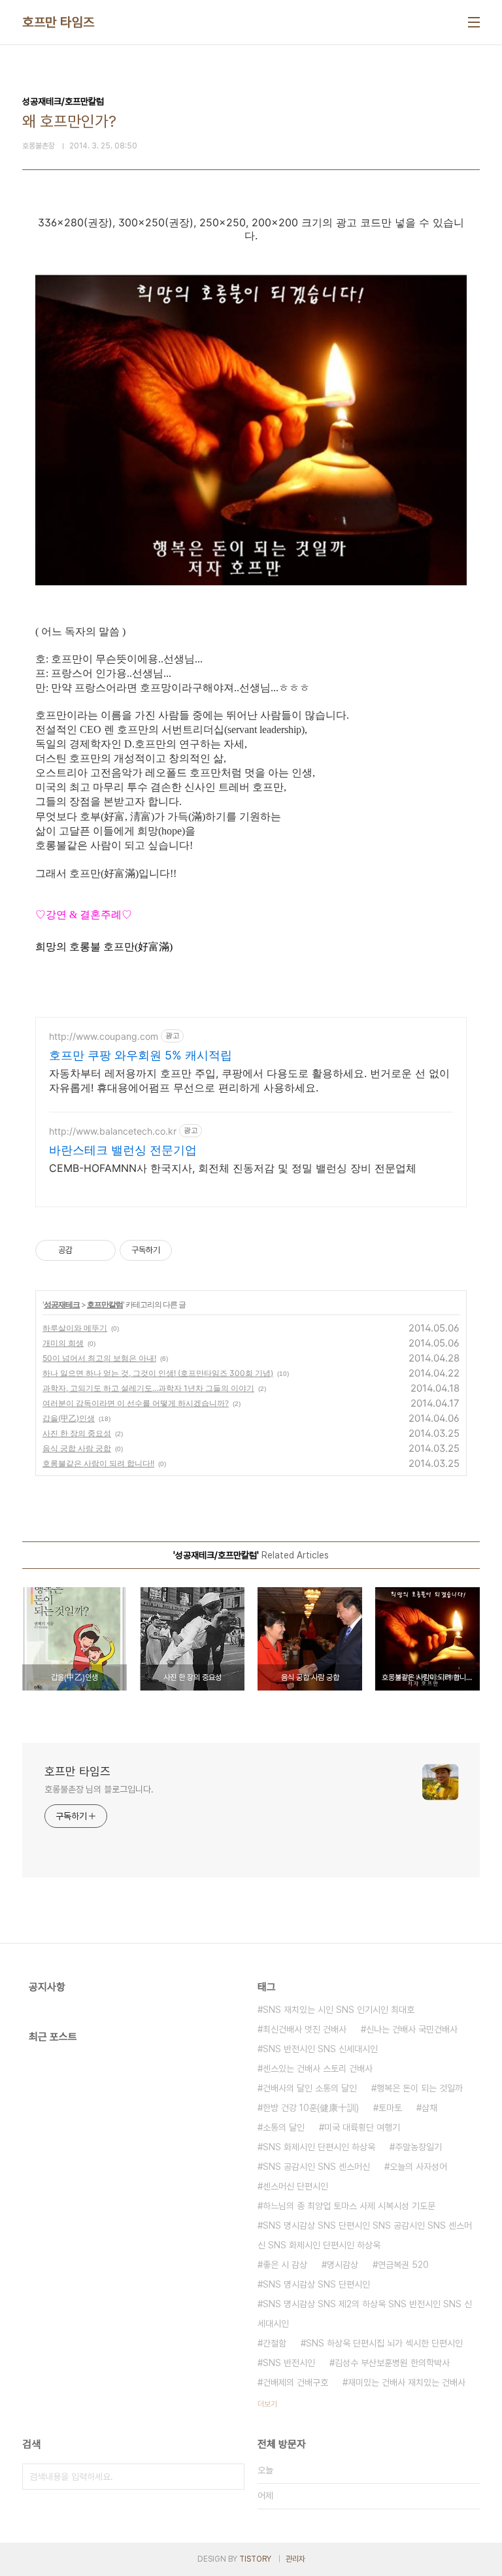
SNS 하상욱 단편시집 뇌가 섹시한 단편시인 (384, 2343)
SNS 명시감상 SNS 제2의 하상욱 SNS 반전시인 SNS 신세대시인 (365, 2314)
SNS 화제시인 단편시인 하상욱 (319, 2147)
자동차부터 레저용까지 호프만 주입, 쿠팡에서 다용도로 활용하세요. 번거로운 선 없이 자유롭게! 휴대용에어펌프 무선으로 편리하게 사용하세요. (249, 1080)
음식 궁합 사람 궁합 (77, 1448)
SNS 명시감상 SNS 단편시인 (316, 2284)
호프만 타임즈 (59, 22)
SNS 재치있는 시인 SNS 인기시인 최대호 (339, 2010)
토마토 (390, 2108)
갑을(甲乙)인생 (69, 1418)
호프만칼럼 (105, 1304)
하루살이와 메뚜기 (75, 1328)
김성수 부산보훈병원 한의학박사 (392, 2363)
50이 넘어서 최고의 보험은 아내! (99, 1358)
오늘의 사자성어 (418, 2167)
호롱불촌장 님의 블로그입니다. (99, 1789)
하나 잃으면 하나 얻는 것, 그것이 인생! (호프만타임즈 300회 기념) (158, 1373)
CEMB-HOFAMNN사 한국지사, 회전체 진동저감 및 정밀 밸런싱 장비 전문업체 (233, 1168)
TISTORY (255, 2559)
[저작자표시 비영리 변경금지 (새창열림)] (190, 1250)
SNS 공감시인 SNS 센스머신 (316, 2167)
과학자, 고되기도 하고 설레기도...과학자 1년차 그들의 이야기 (148, 1388)
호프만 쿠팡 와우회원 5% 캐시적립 (141, 1055)
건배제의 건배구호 (295, 2382)
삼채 (429, 2108)
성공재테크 (62, 1304)
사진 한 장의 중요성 (77, 1433)
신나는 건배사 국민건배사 (412, 2029)
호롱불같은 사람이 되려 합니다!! (98, 1463)
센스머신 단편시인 (295, 2186)
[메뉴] (474, 22)
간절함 (275, 2343)
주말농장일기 (418, 2147)
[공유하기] (85, 1250)
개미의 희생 (63, 1343)
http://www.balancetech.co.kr (113, 1131)
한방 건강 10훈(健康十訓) (311, 2108)
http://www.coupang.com (104, 1036)
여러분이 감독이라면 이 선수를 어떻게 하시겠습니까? (136, 1403)
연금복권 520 (403, 2265)
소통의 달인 (284, 2127)
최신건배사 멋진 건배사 (305, 2029)
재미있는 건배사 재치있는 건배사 (407, 2382)
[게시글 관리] (101, 1250)
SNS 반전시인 (289, 2363)
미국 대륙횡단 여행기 (362, 2127)
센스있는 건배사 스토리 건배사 (318, 2069)
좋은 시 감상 (285, 2265)
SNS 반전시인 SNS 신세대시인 (320, 2049)
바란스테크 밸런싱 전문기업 (123, 1150)
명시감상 (343, 2265)
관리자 (295, 2559)
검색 (231, 2477)
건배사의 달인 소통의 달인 (310, 2088)
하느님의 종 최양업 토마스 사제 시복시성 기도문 (349, 2206)
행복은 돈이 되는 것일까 (420, 2088)
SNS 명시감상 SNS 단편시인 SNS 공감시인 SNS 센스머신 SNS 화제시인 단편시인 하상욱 (365, 2235)
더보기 (267, 2404)
